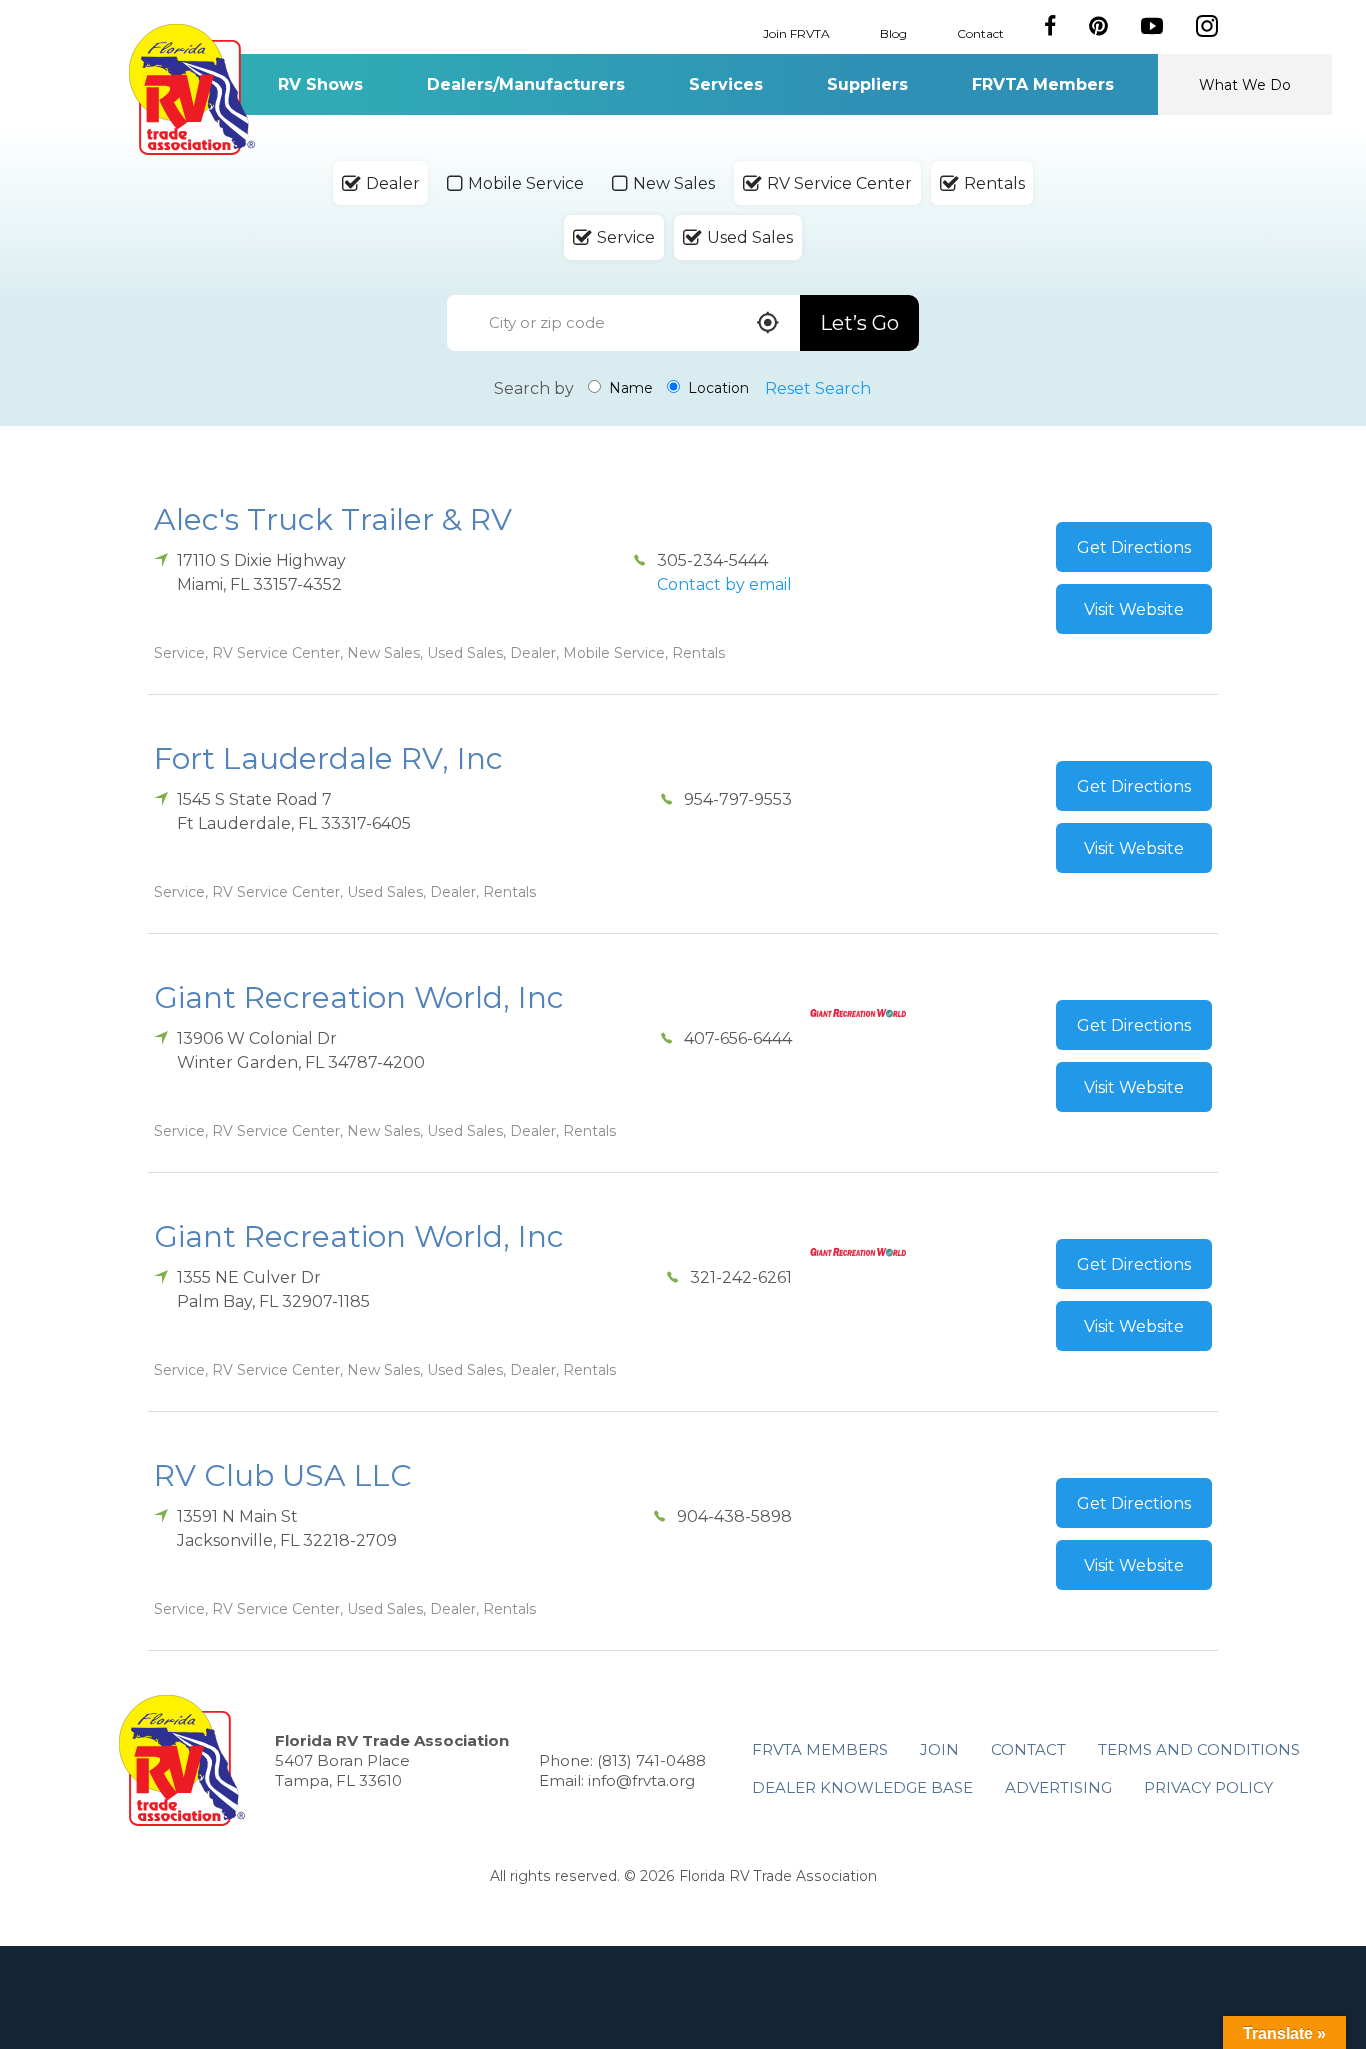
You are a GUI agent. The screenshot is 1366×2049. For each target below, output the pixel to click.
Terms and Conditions (1199, 1749)
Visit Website (1134, 609)
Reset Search (818, 388)
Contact (980, 32)
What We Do (1245, 85)
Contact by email (724, 584)
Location (716, 388)
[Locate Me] (768, 324)
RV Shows (320, 84)
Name (629, 388)
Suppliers (867, 84)
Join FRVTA (796, 32)
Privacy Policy (1208, 1787)
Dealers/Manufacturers (526, 84)
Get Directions (1134, 547)
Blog (893, 32)
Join (939, 1749)
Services (726, 84)
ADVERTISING (1058, 1787)
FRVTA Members (1043, 84)
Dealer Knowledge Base (862, 1787)
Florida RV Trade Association (191, 89)
